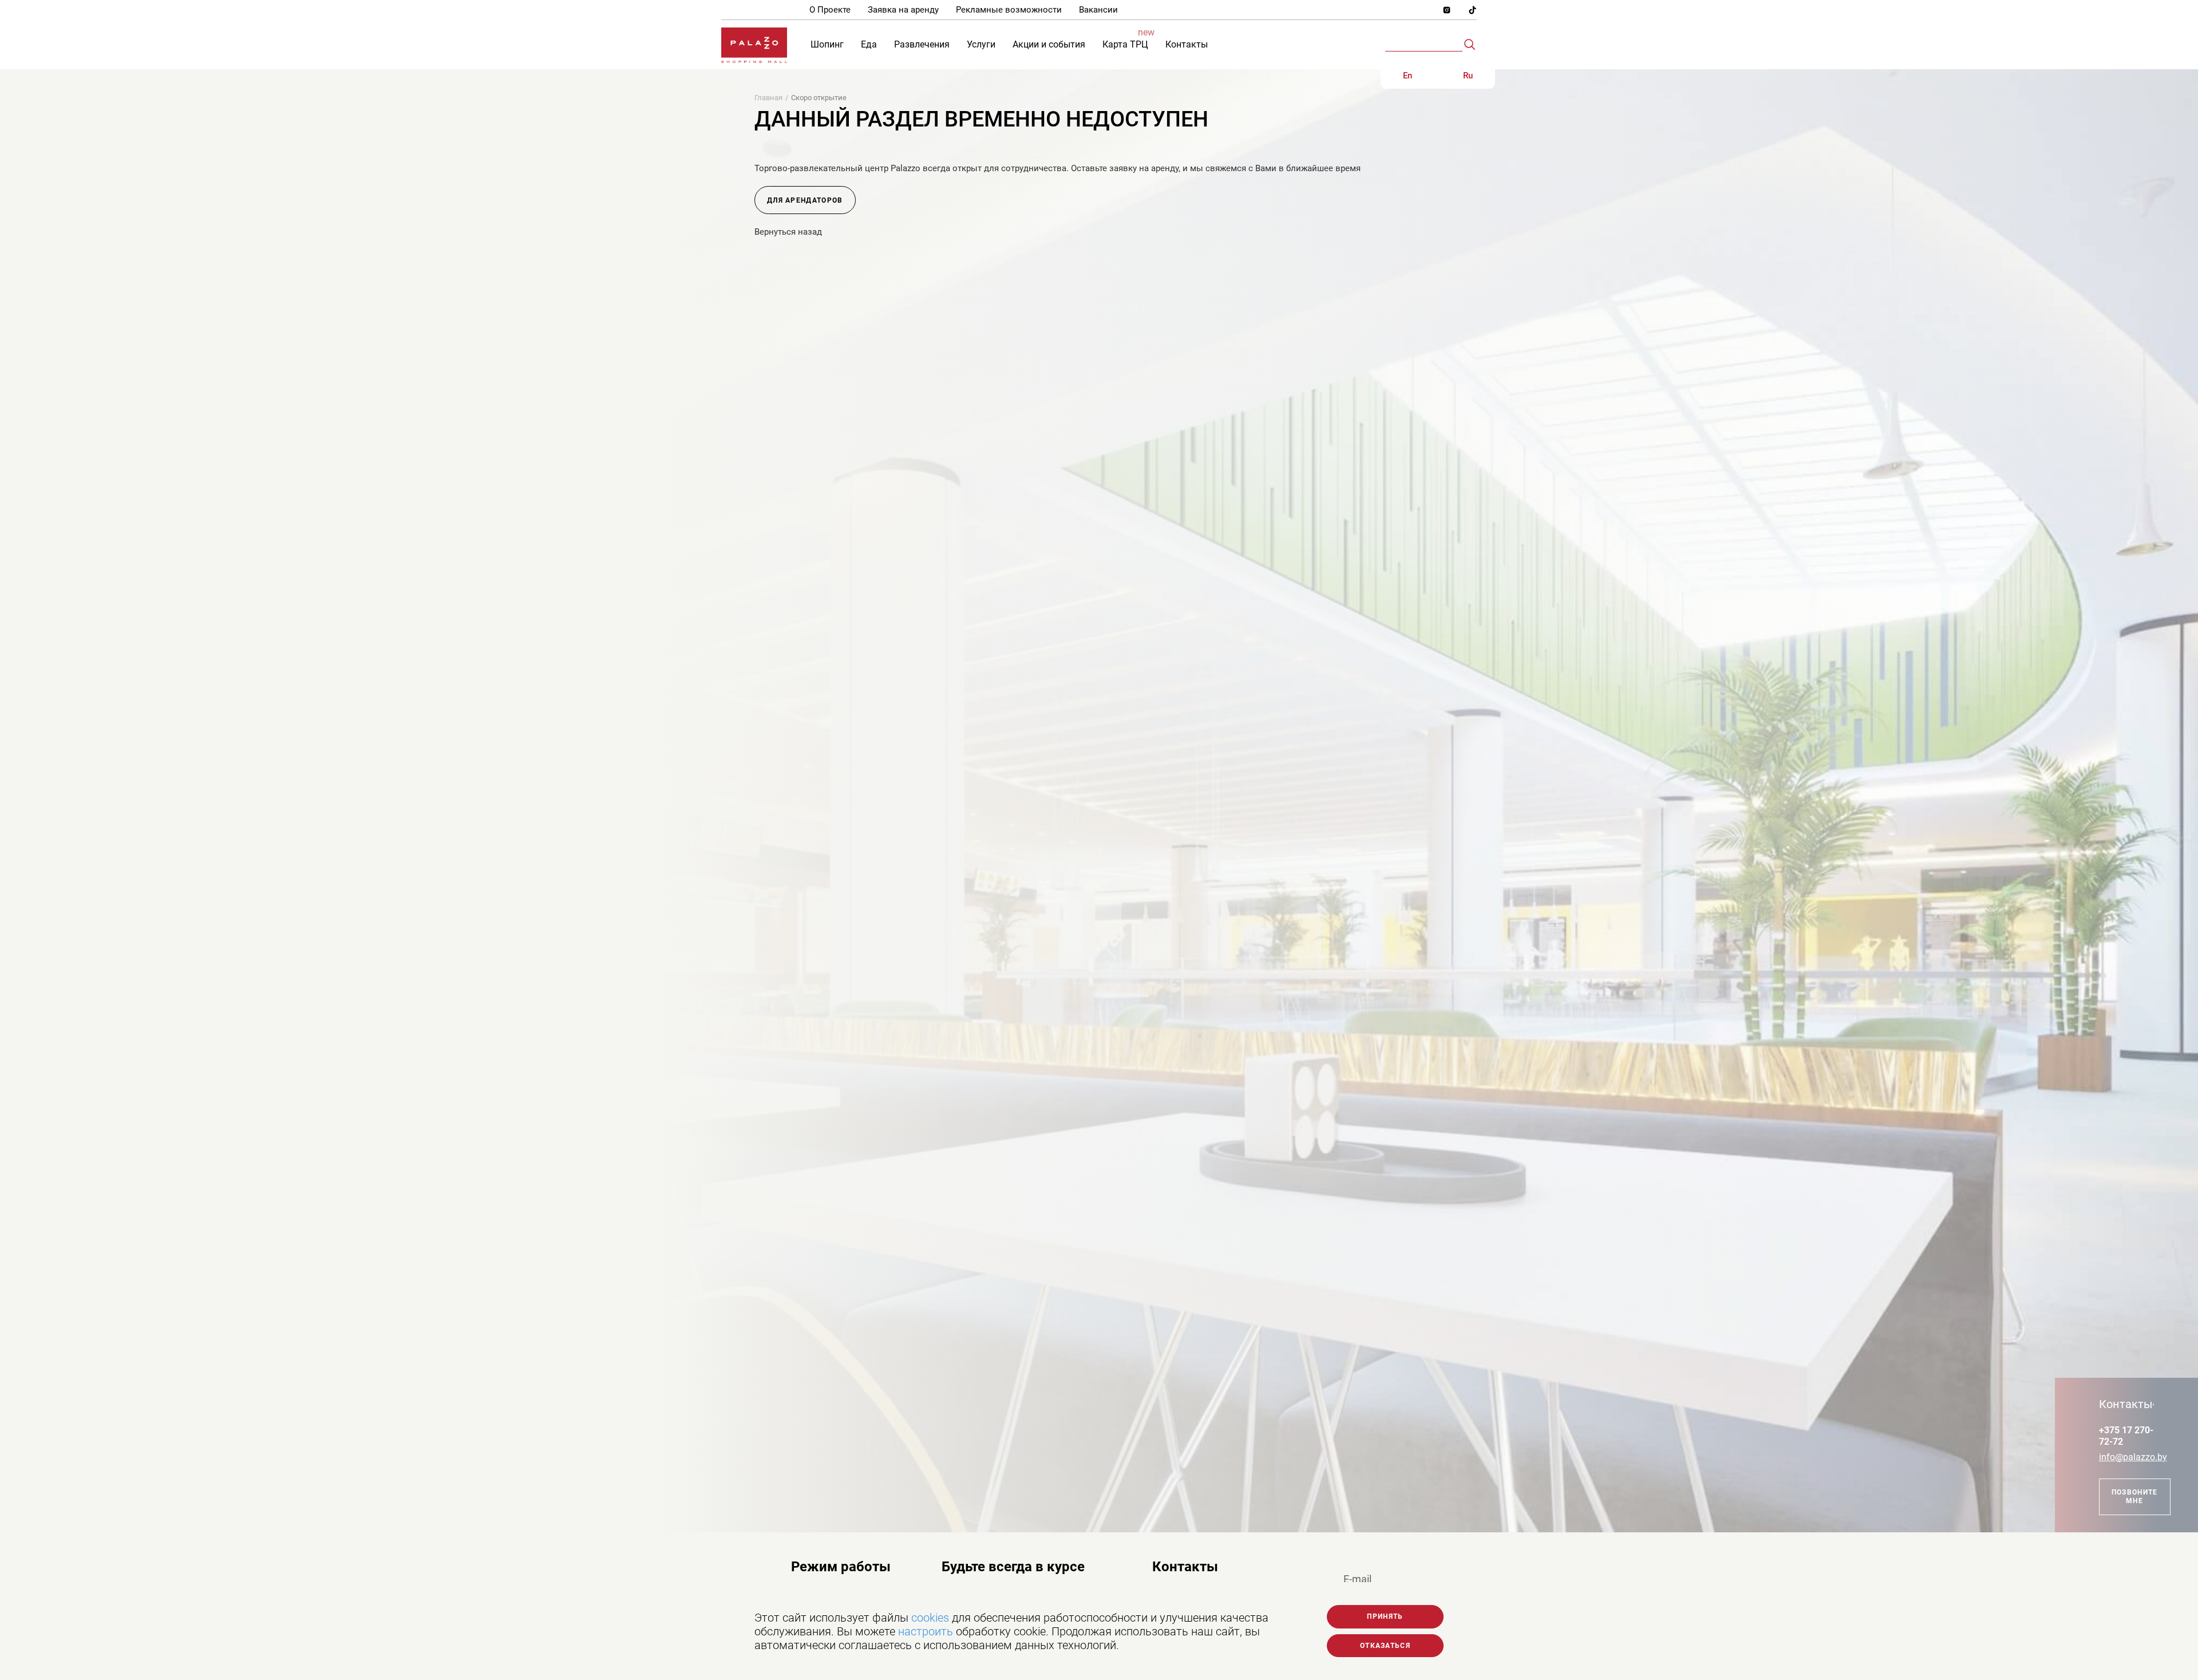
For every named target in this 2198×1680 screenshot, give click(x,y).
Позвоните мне (2135, 1496)
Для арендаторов (805, 200)
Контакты (1185, 1567)
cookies (930, 1618)
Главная (768, 98)
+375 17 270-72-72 (2126, 1436)
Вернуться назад (788, 232)
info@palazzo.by (2126, 1457)
